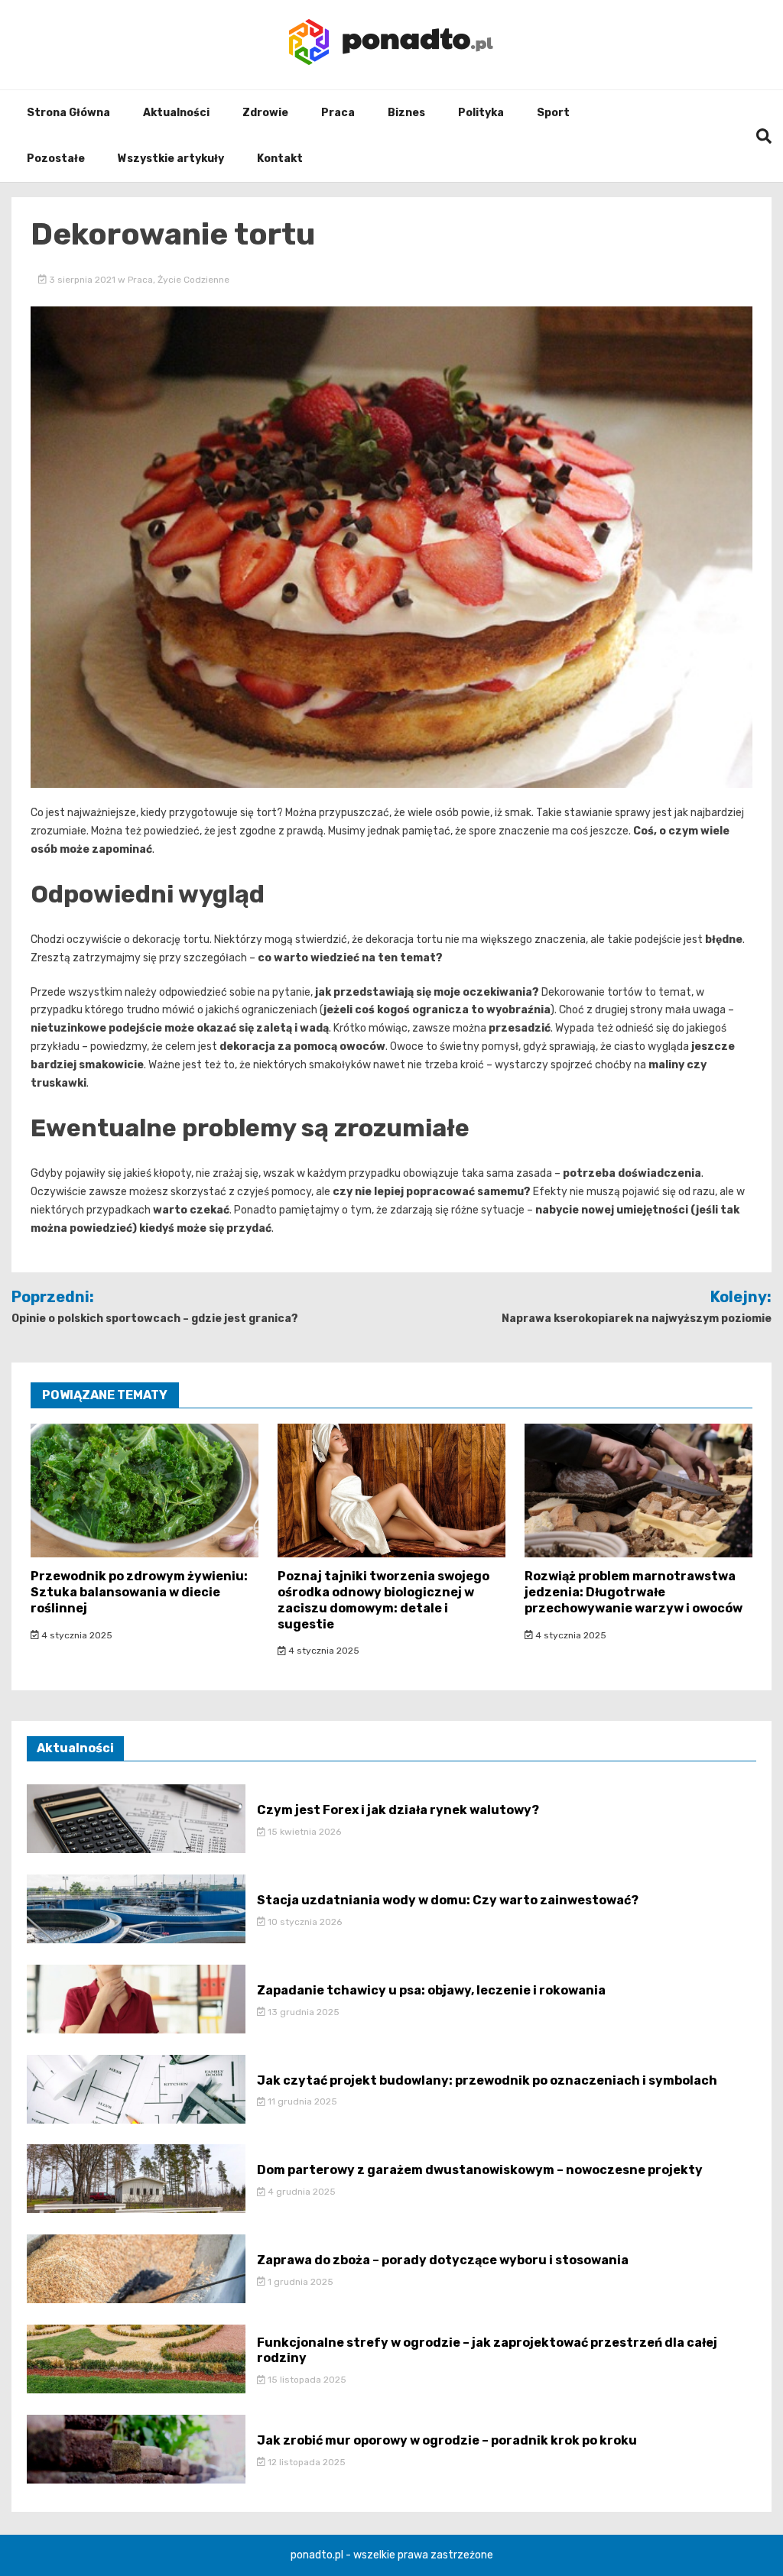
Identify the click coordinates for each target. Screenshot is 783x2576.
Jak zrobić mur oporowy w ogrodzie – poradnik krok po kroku (447, 2440)
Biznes (406, 113)
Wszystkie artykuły (171, 159)
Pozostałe (56, 159)
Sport (553, 113)
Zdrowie (265, 113)
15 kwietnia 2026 (303, 1832)
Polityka (481, 113)
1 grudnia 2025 (299, 2282)
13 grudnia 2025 (302, 2012)
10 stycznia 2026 (304, 1922)
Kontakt (280, 159)
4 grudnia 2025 (301, 2192)
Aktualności (176, 113)
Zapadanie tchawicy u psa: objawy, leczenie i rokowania (431, 1990)
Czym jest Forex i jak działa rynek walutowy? (398, 1810)
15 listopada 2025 (306, 2380)
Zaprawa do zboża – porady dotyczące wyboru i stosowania (443, 2260)
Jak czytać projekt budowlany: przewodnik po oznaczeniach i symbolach (487, 2080)
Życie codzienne (193, 280)
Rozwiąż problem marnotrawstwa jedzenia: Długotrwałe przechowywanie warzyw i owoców (634, 1592)
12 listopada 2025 (305, 2462)
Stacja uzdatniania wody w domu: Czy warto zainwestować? (448, 1900)
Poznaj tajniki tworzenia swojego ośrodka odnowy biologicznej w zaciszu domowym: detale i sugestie (383, 1600)
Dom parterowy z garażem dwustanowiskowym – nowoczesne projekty (480, 2170)
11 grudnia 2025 (301, 2101)
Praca (338, 113)
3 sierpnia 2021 (82, 280)
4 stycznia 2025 (76, 1635)
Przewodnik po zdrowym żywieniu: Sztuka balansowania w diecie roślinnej (139, 1592)
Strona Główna (68, 113)
